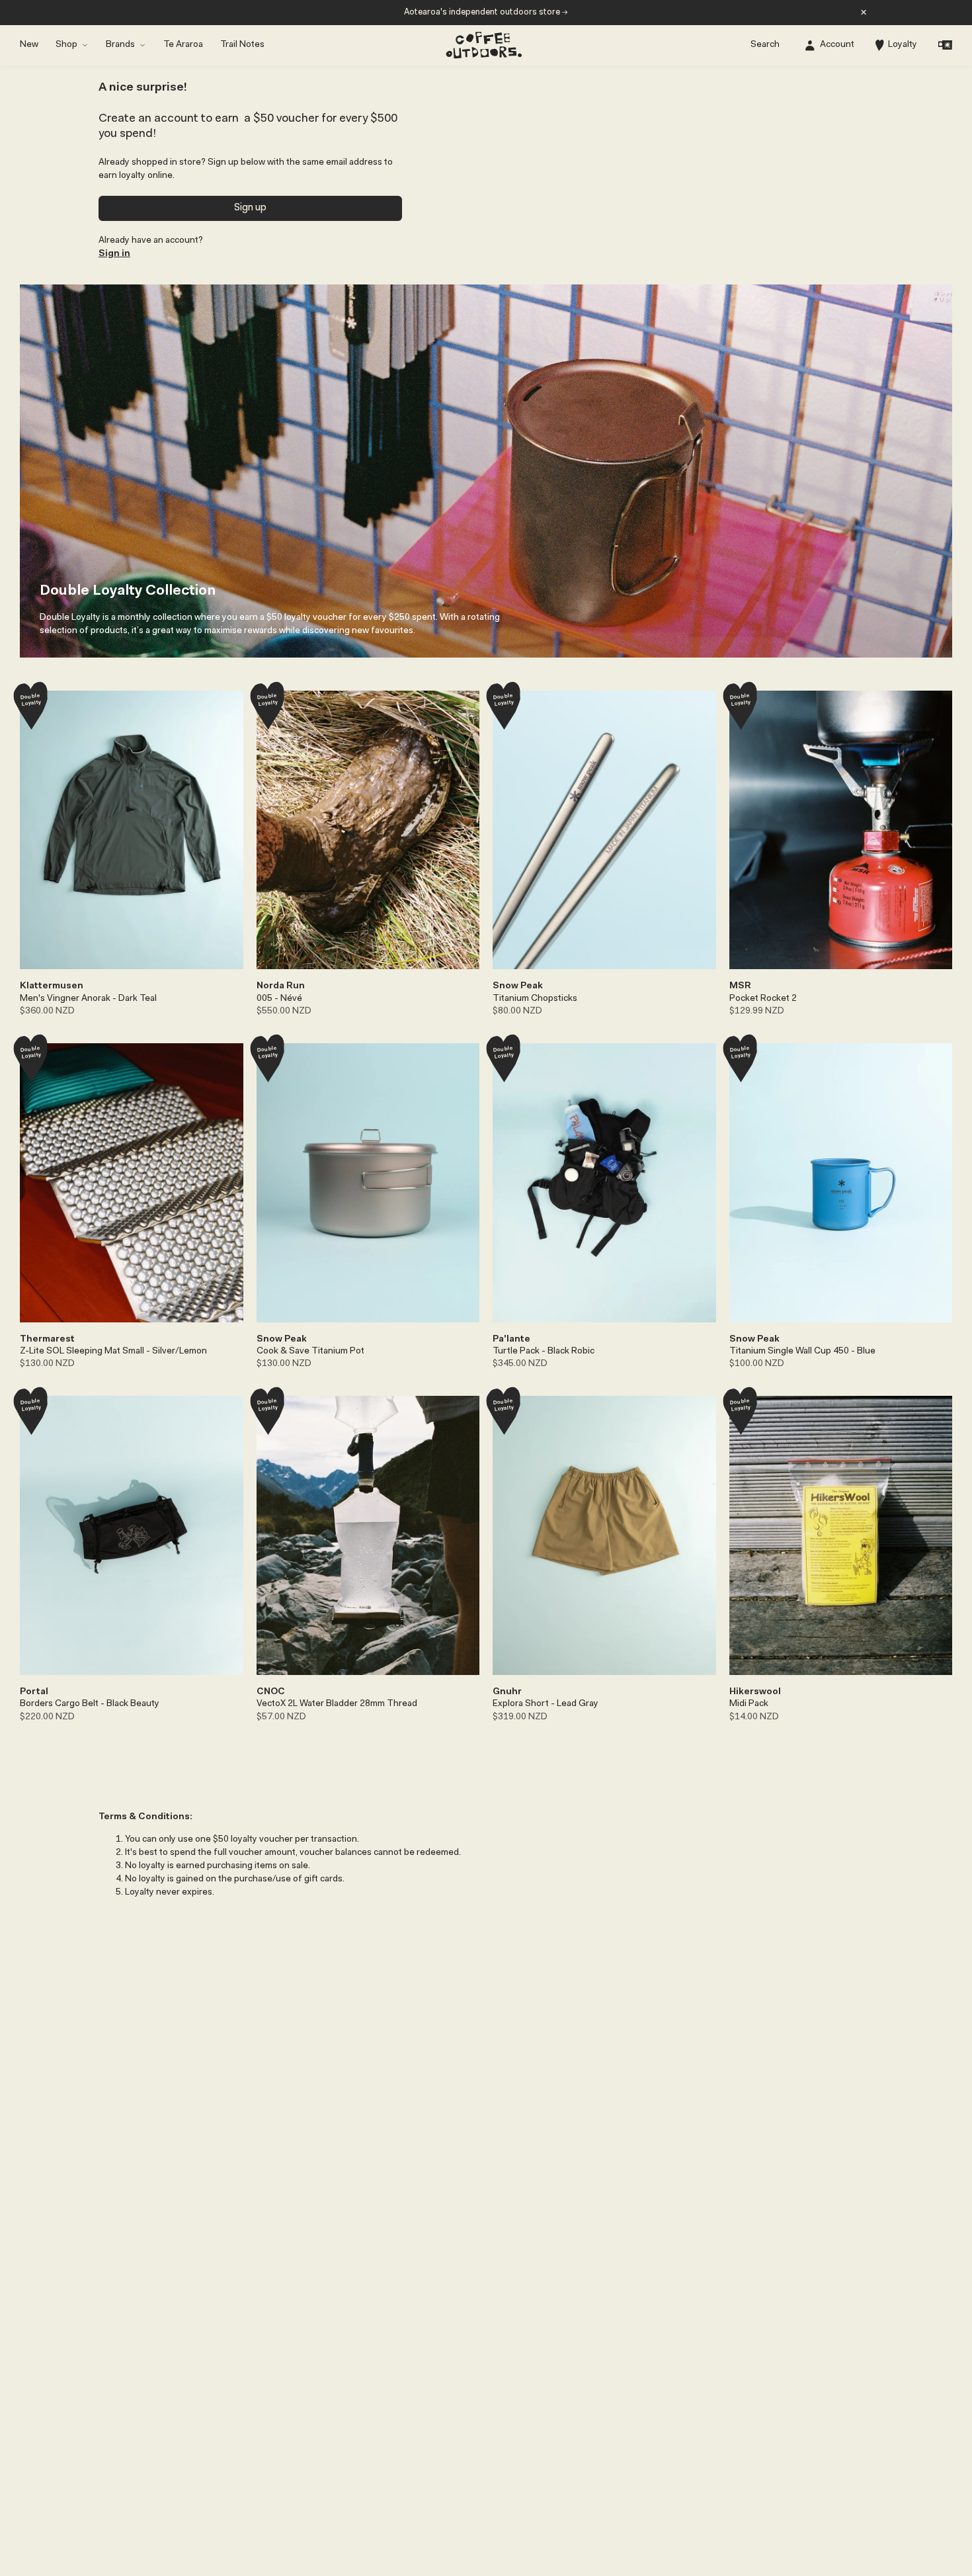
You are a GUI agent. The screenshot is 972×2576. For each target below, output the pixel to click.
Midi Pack (749, 1704)
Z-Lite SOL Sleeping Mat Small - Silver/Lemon (113, 1352)
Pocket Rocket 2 (763, 999)
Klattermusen (52, 986)
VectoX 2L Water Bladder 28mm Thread (337, 1704)
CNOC (271, 1692)
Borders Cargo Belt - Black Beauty (90, 1704)
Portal (34, 1692)
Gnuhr (507, 1692)
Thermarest (47, 1340)
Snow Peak (518, 986)
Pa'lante (511, 1340)
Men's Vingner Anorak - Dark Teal (88, 999)
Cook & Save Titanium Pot (310, 1352)
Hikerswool (755, 1692)
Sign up (250, 208)
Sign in (114, 254)
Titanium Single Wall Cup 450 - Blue (802, 1352)
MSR (740, 986)
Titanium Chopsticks (535, 999)
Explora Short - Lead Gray (546, 1704)
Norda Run (281, 986)
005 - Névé (279, 999)
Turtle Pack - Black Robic (544, 1352)
